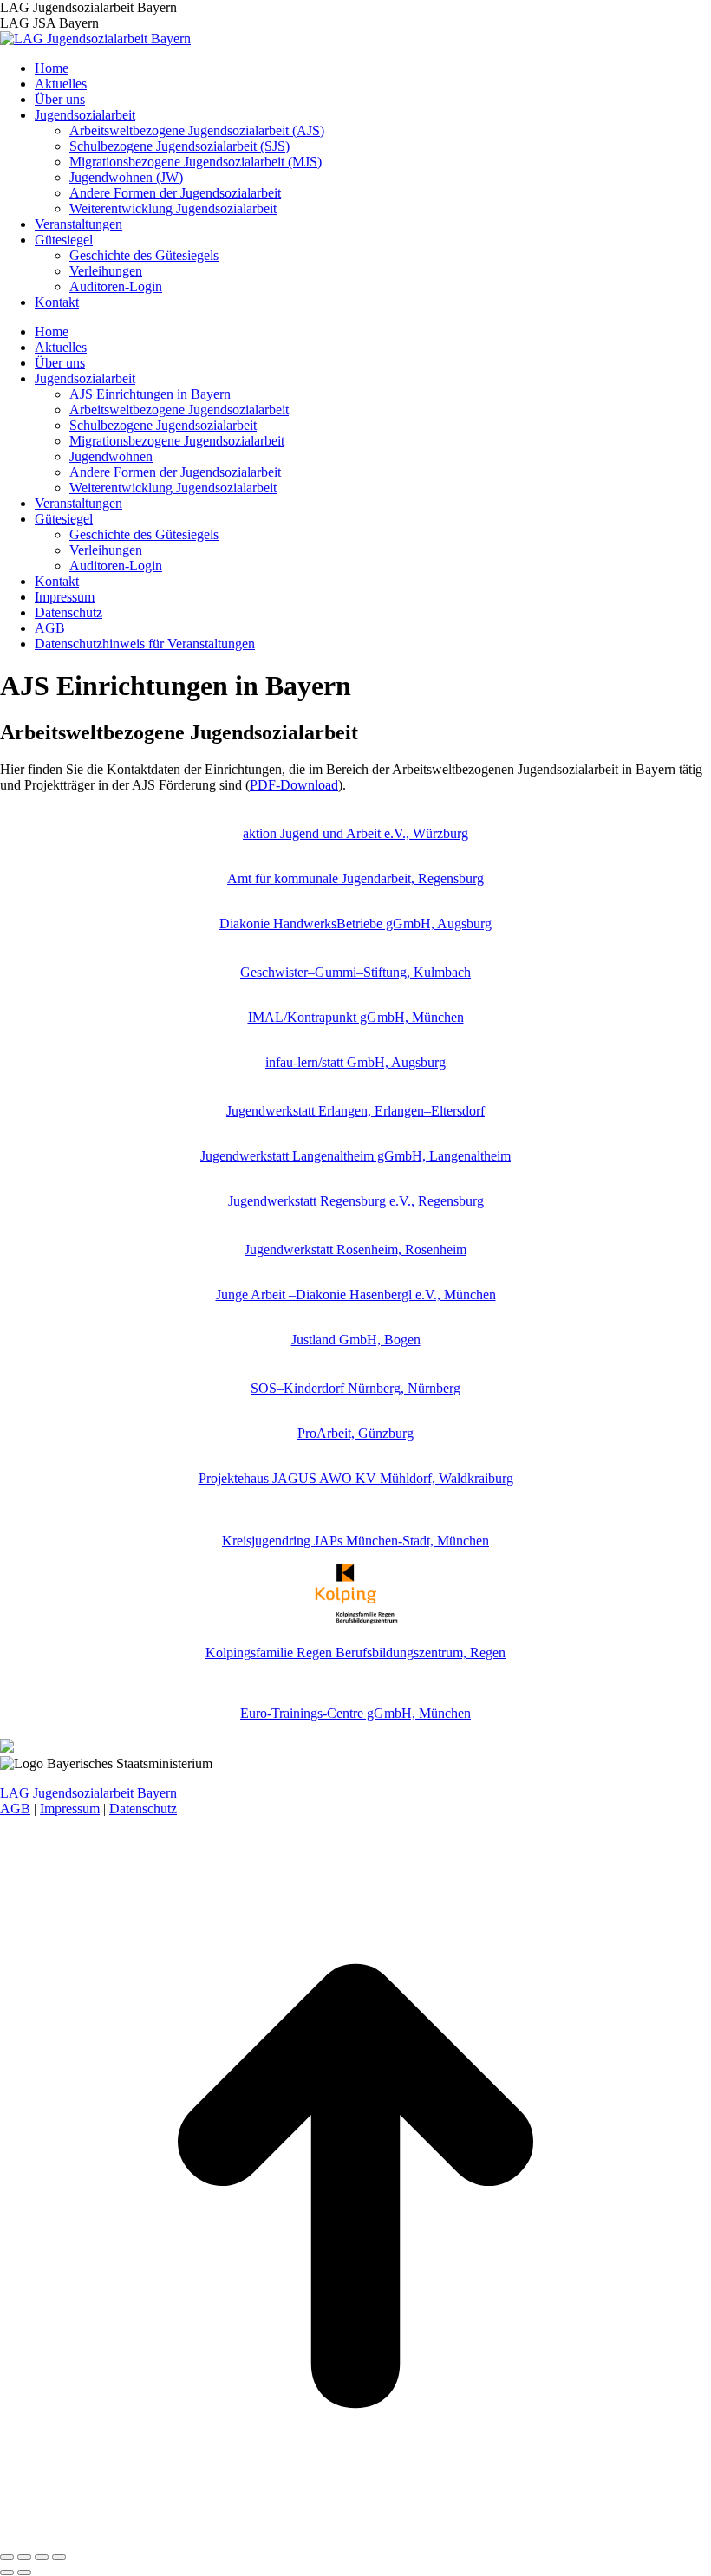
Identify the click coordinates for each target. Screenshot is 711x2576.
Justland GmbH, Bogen (356, 1340)
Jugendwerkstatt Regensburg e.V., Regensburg (356, 1201)
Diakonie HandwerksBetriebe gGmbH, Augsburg (355, 924)
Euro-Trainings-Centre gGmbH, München (355, 1713)
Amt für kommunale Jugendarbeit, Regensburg (355, 878)
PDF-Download (294, 785)
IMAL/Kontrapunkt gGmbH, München (356, 1017)
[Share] (24, 2557)
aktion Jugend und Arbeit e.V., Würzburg (355, 833)
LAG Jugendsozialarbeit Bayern (88, 1793)
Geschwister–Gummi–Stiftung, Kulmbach (355, 972)
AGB (15, 1808)
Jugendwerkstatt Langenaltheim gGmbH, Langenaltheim (355, 1156)
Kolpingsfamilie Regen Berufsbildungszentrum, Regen (355, 1652)
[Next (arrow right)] (24, 2573)
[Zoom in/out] (59, 2557)
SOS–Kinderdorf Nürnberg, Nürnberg (355, 1388)
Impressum (70, 1808)
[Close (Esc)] (7, 2557)
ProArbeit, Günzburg (355, 1433)
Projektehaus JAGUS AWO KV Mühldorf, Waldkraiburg (356, 1478)
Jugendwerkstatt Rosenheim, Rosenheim (355, 1249)
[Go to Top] (355, 2537)
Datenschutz (143, 1808)
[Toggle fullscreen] (42, 2557)
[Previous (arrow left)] (7, 2573)
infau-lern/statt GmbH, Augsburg (355, 1062)
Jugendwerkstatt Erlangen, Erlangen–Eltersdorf (355, 1111)
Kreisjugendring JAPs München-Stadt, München (355, 1541)
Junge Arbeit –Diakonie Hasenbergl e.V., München (356, 1295)
